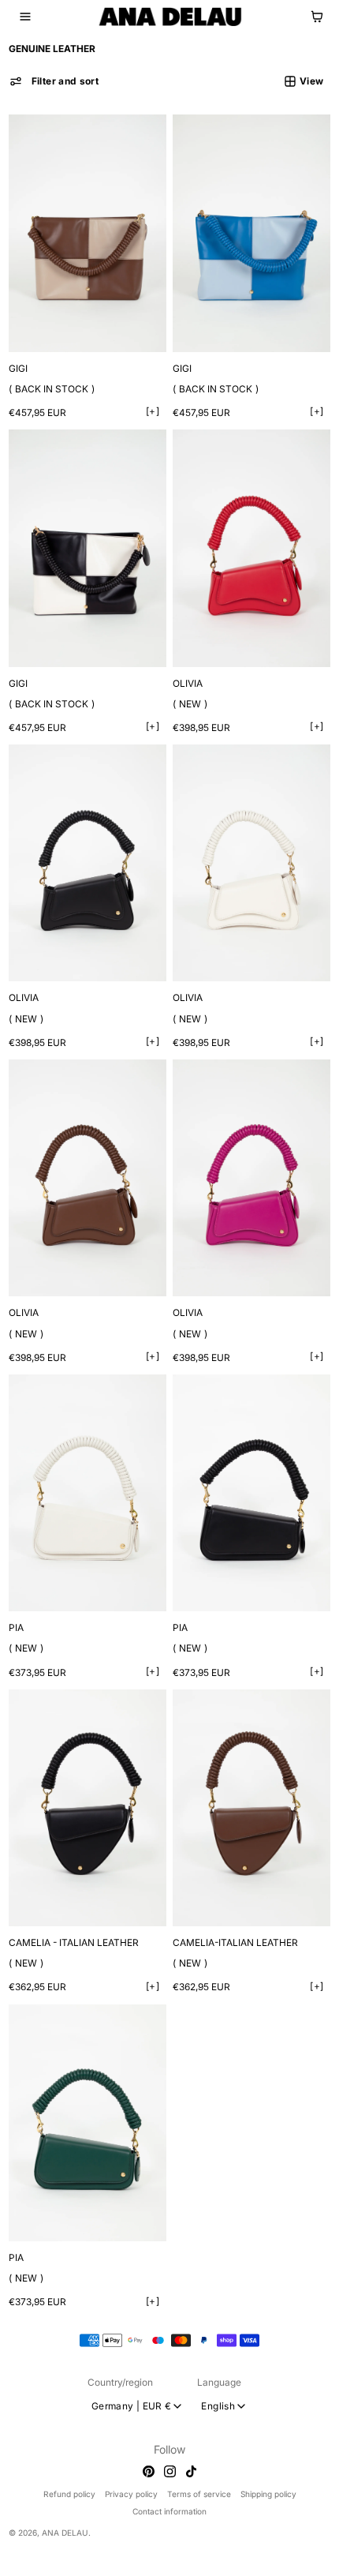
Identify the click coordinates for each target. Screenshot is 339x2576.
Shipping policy (264, 2494)
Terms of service (195, 2494)
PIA (16, 1598)
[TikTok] (187, 2471)
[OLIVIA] (246, 540)
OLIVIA (184, 671)
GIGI (18, 362)
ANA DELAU (65, 2532)
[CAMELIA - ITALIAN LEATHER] (86, 1775)
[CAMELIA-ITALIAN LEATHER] (246, 1775)
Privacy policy (127, 2494)
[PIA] (86, 1466)
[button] (25, 17)
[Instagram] (166, 2471)
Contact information (166, 2511)
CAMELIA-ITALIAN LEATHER (231, 1907)
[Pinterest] (145, 2471)
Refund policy (65, 2494)
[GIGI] (86, 230)
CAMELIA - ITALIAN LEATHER (74, 1907)
